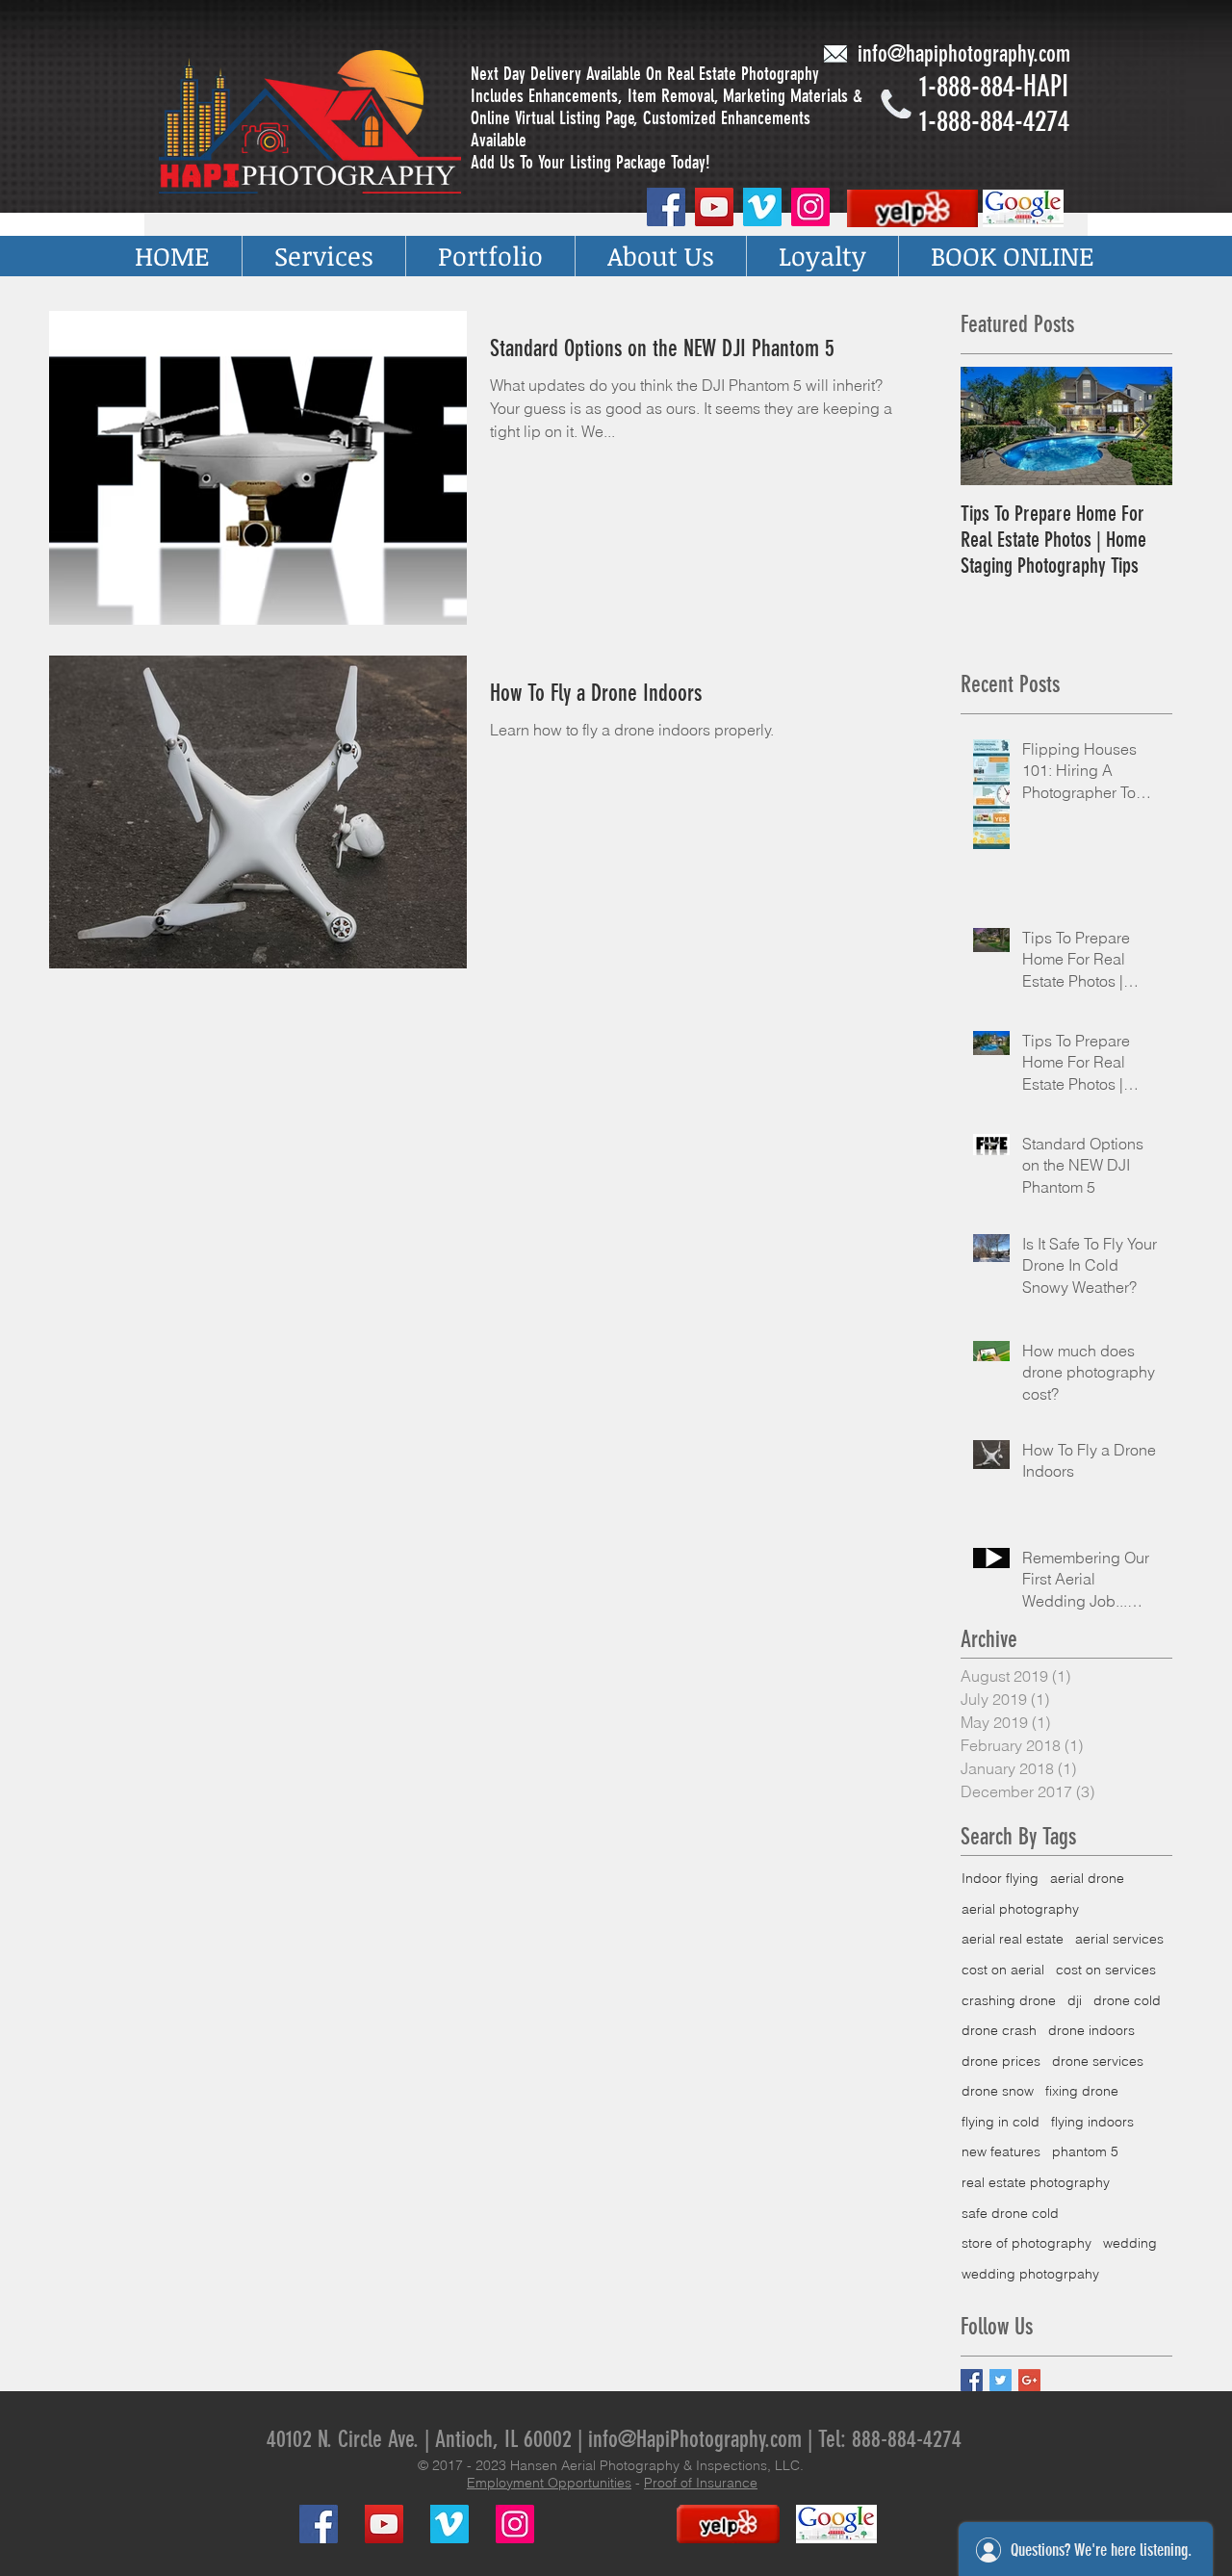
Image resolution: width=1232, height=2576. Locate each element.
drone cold (1127, 2000)
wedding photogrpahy (1030, 2274)
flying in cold (1001, 2122)
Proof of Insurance (701, 2483)
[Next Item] (1142, 426)
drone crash (999, 2030)
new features (1001, 2151)
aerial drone (1087, 1878)
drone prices (1001, 2061)
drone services (1098, 2061)
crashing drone (1009, 2000)
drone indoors (1091, 2030)
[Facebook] (666, 207)
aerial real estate (1013, 1939)
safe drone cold (1010, 2213)
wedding (1130, 2243)
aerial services (1119, 1939)
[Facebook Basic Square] (972, 2380)
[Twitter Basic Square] (1001, 2380)
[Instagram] (810, 207)
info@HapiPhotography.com (695, 2439)
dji (1075, 2000)
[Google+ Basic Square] (1029, 2380)
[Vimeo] (762, 207)
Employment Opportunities (549, 2483)
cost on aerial (1003, 1970)
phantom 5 (1085, 2151)
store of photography (1027, 2243)
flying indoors (1092, 2122)
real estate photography (1036, 2182)
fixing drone (1082, 2091)
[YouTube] (714, 207)
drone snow (998, 2091)
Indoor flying (1000, 1878)
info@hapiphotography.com (964, 54)
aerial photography (1020, 1909)
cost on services (1106, 1970)
